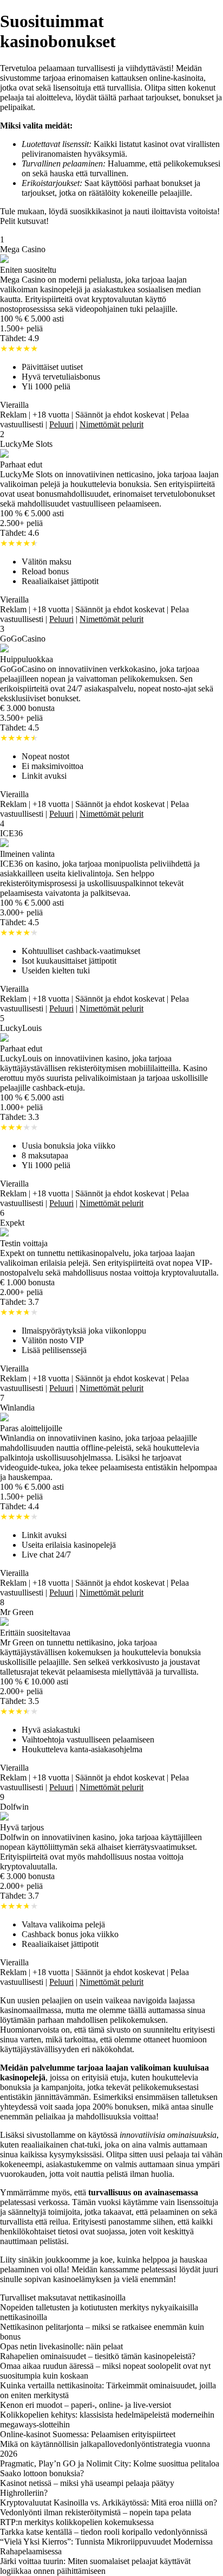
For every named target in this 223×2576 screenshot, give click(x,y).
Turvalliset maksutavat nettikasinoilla (63, 2298)
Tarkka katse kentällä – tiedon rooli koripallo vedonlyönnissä (104, 2532)
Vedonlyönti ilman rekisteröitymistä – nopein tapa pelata (96, 2512)
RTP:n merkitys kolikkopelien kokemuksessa (77, 2522)
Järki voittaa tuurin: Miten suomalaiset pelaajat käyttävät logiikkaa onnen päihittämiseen (95, 2566)
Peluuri (61, 424)
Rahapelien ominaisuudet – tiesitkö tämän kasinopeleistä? (98, 2356)
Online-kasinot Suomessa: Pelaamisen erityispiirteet (88, 2434)
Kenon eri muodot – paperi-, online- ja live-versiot (86, 2405)
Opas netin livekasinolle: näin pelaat (61, 2346)
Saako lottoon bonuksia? (42, 2473)
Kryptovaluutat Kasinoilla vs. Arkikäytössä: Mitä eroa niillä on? (109, 2503)
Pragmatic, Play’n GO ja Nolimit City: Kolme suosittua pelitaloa (110, 2463)
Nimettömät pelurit (111, 424)
